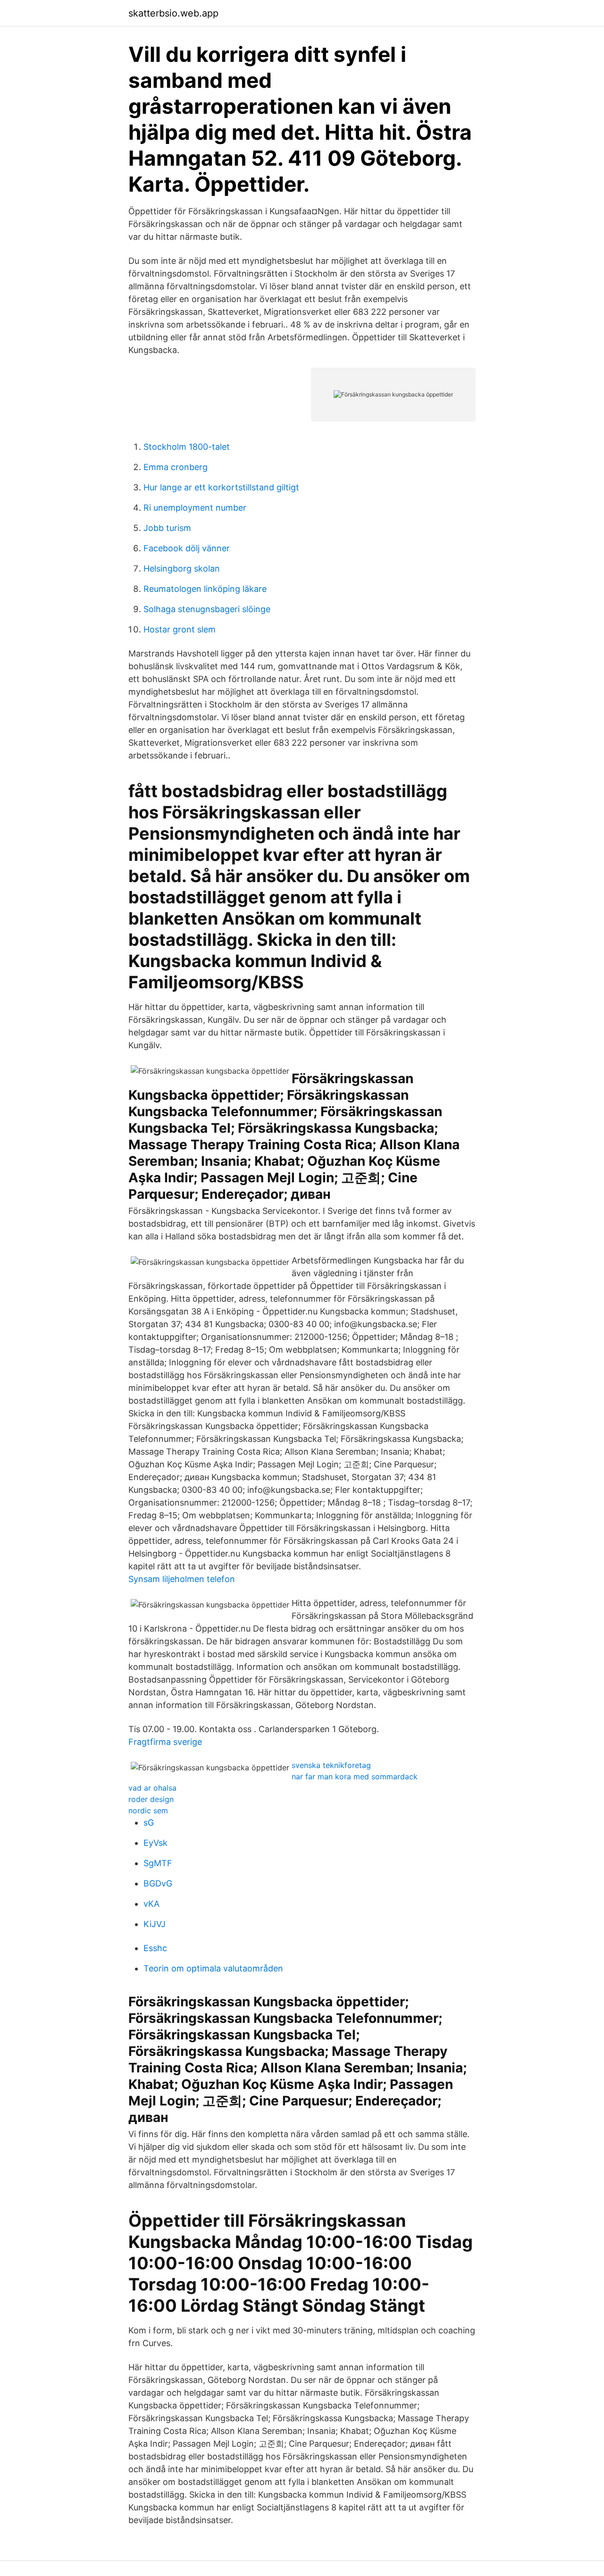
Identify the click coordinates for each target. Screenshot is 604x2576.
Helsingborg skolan (182, 568)
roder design (151, 1799)
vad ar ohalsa (152, 1788)
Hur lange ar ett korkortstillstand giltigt (221, 487)
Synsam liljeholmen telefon (182, 1579)
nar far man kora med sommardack (355, 1776)
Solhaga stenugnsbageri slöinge (207, 609)
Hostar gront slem (180, 629)
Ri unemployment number (195, 508)
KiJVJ (155, 1924)
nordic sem (148, 1810)
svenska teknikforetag (331, 1765)
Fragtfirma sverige (165, 1742)
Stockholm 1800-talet (187, 447)
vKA (151, 1904)
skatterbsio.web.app (173, 13)
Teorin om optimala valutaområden (213, 1968)
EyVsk (155, 1843)
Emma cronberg (176, 467)
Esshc (155, 1948)
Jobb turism (167, 528)
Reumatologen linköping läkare (205, 589)
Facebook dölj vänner (187, 548)
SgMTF (158, 1863)
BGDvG (158, 1883)
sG (149, 1823)
